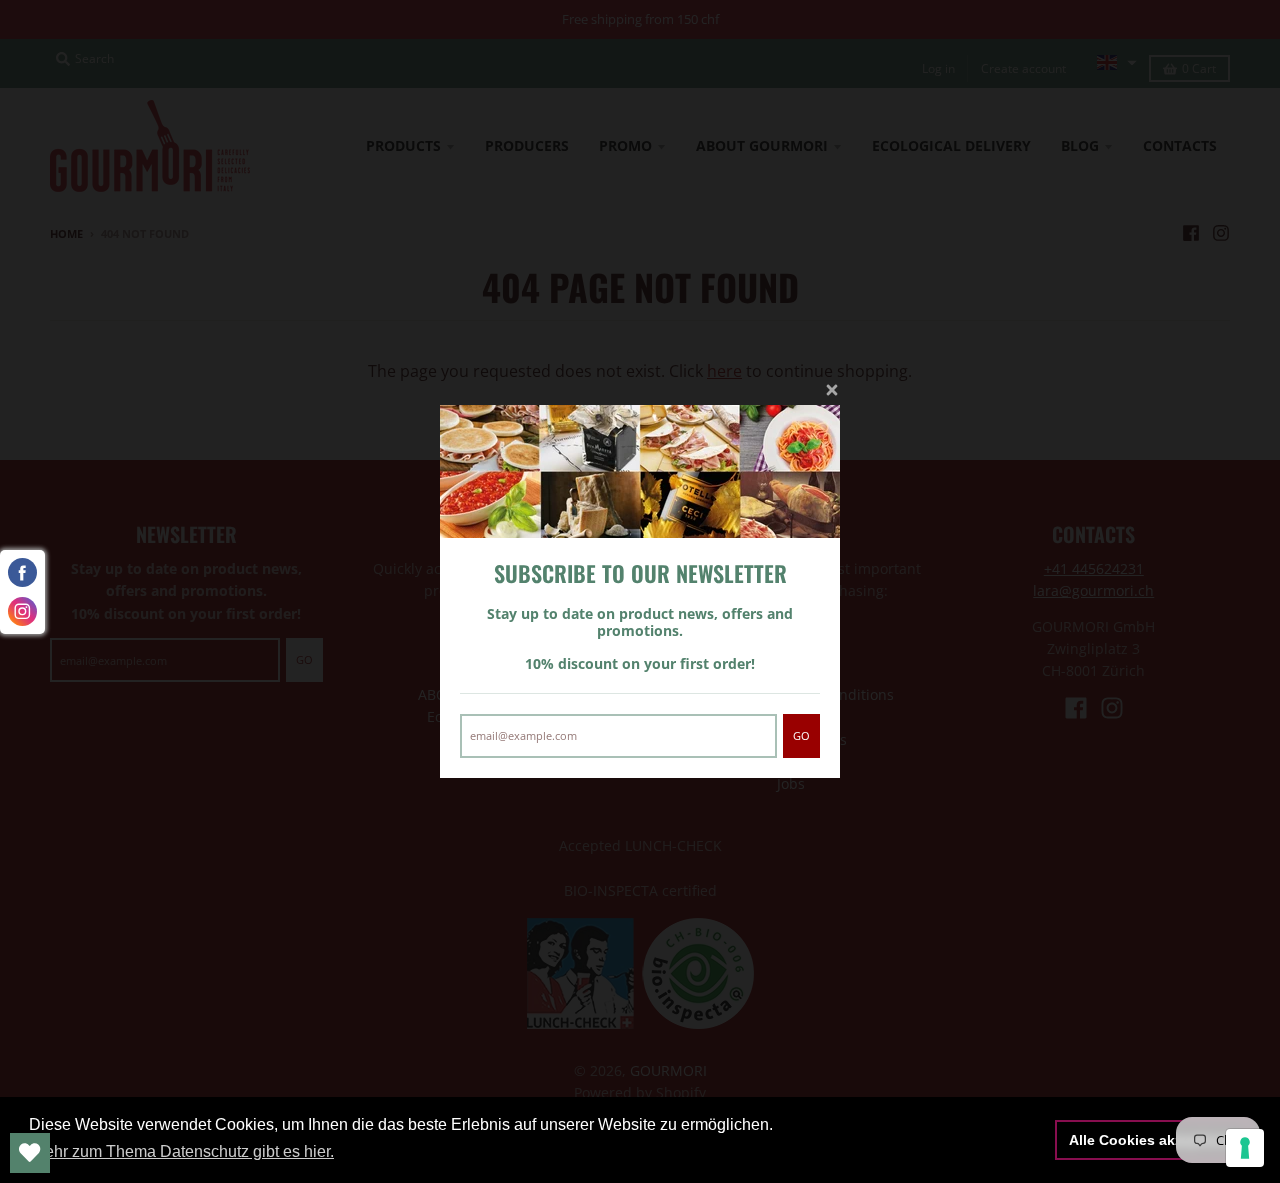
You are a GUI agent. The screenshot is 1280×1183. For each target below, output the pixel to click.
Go (801, 735)
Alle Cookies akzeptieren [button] (1153, 1140)
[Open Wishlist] (30, 1153)
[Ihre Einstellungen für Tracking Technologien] (1245, 1148)
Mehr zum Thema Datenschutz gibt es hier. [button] (183, 1151)
